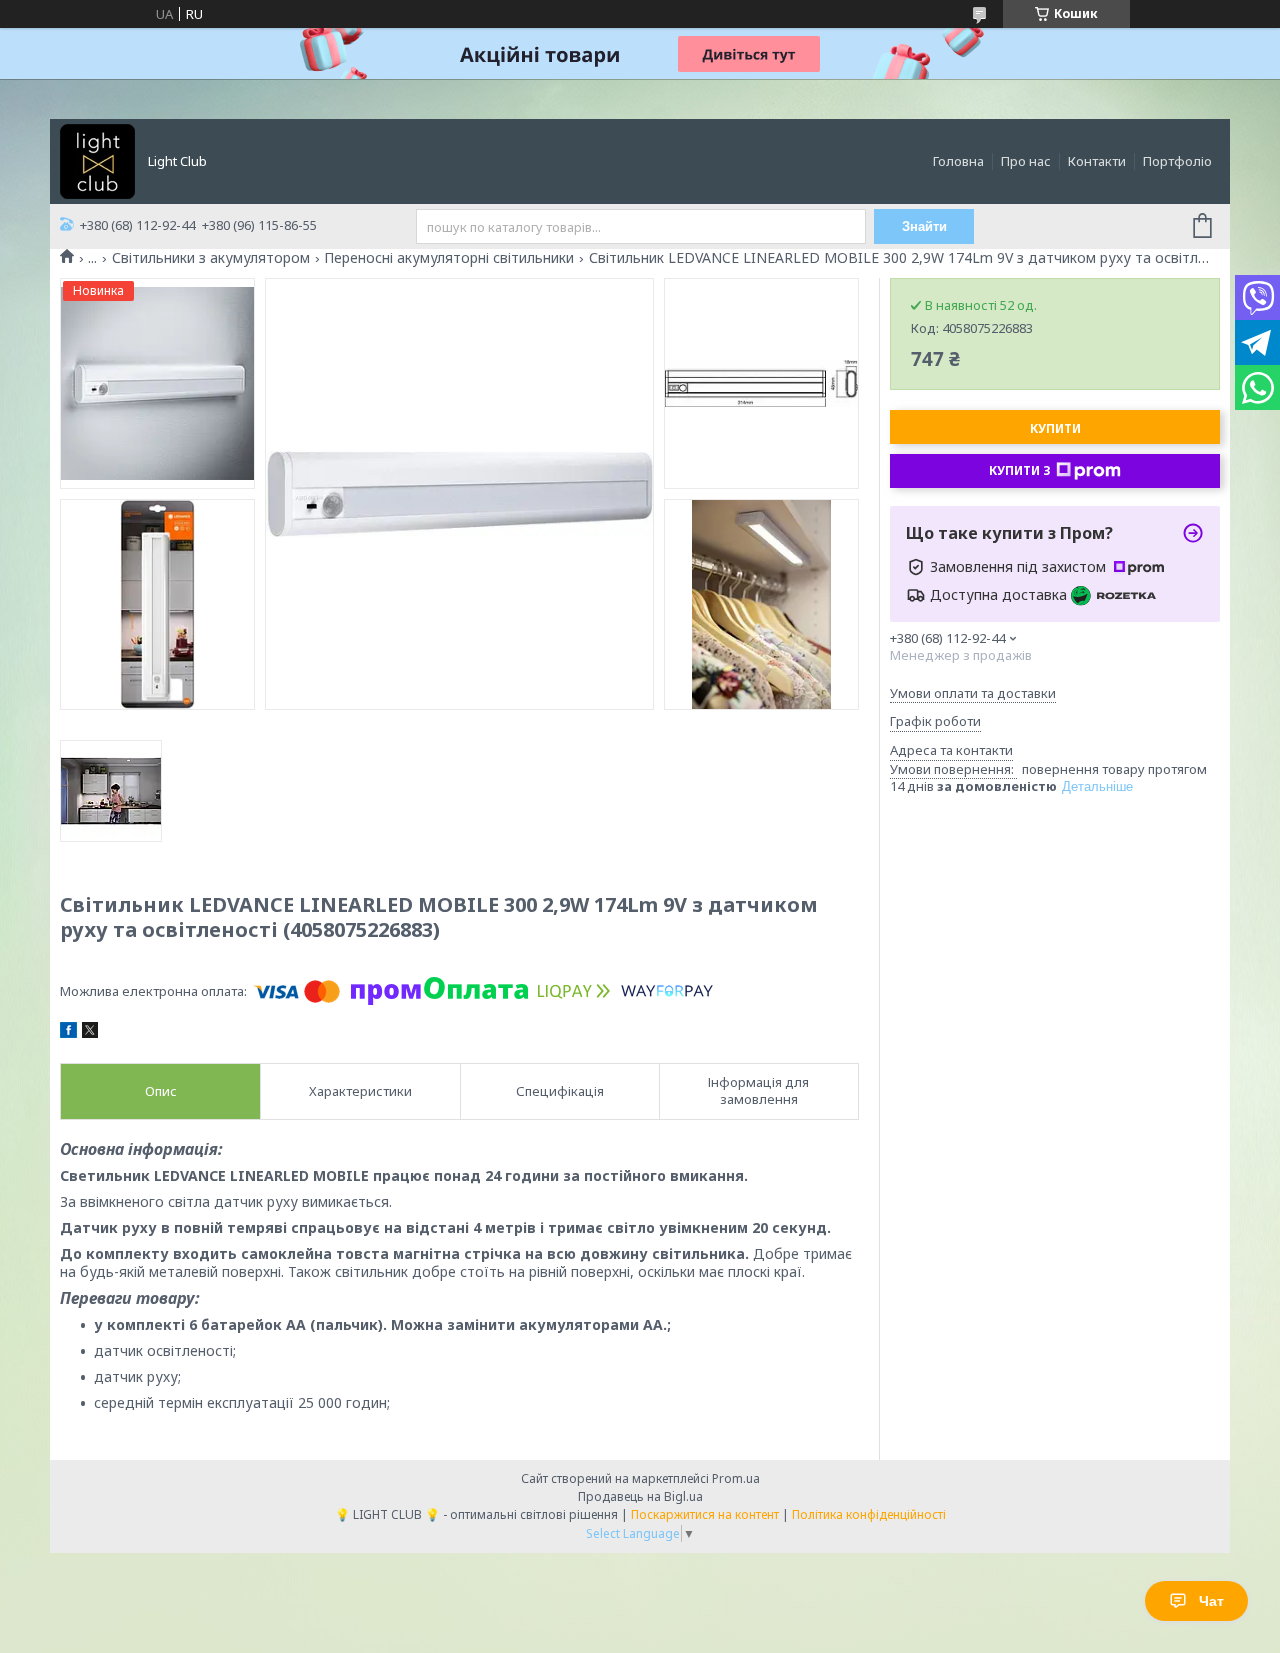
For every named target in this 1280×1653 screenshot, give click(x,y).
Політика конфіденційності (869, 1514)
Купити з (1020, 470)
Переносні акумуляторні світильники (449, 258)
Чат (1211, 1601)
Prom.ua (736, 1478)
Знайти (924, 226)
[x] (90, 1033)
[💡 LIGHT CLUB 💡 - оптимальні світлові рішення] (97, 160)
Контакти (1097, 161)
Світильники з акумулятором (211, 258)
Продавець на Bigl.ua (640, 1496)
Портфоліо (1177, 161)
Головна (958, 161)
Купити (1055, 428)
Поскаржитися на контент (705, 1514)
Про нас (1026, 161)
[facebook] (68, 1033)
